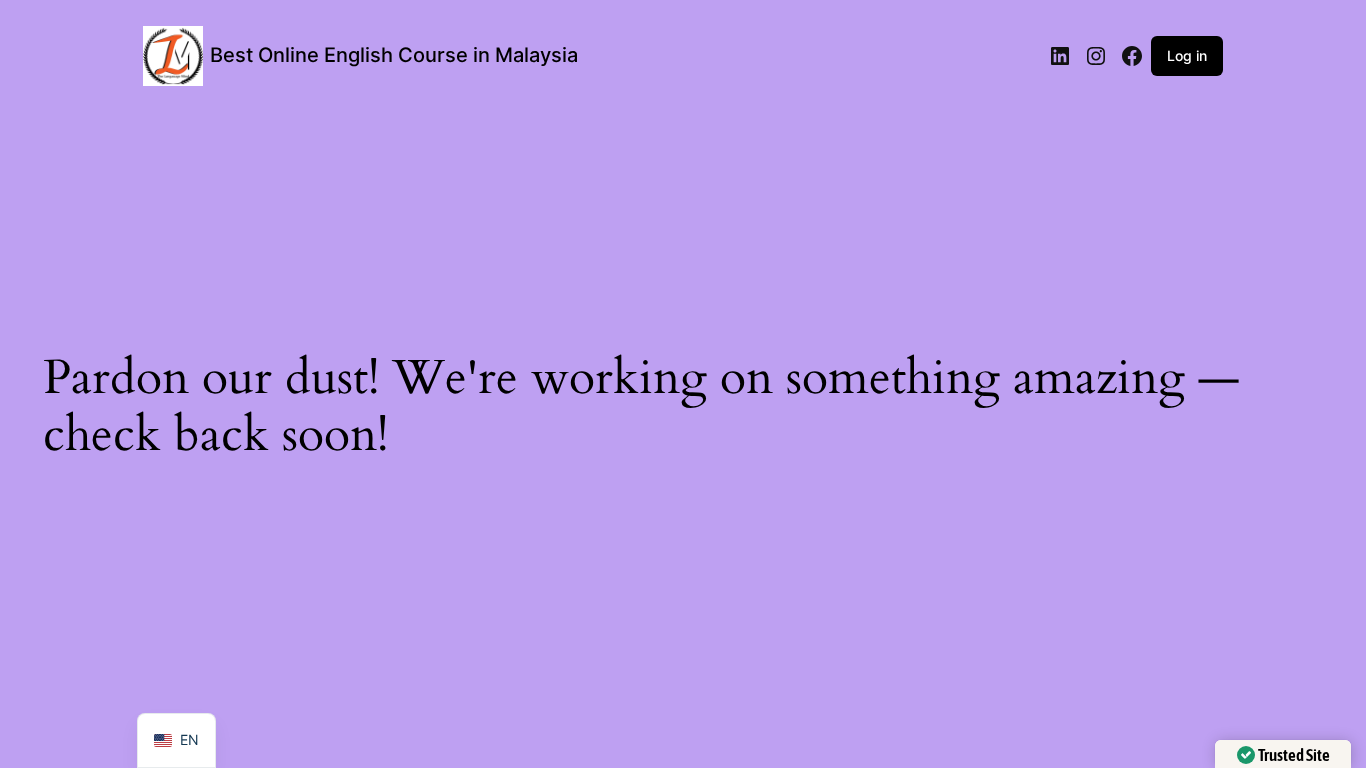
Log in (1187, 55)
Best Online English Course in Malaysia (394, 55)
